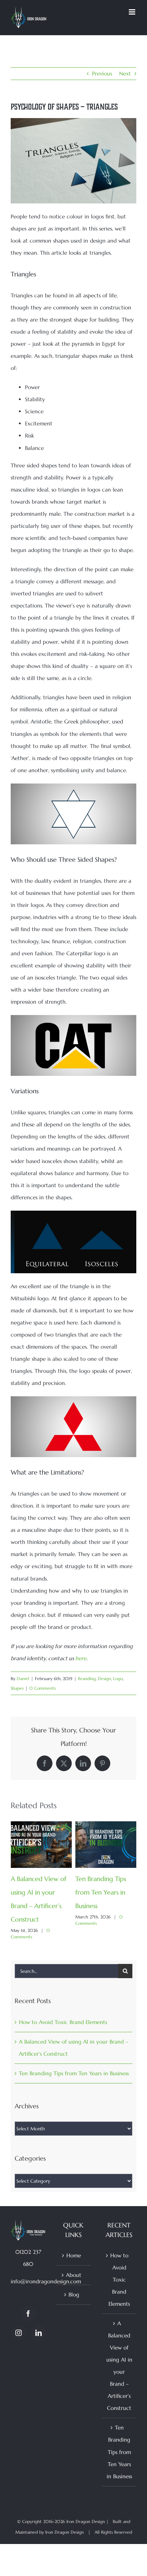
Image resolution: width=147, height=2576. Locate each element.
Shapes (17, 1688)
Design (104, 1679)
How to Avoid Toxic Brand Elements (63, 2023)
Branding (87, 1679)
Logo (118, 1679)
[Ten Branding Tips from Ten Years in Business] (106, 1825)
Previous (102, 73)
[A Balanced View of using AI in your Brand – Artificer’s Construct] (41, 1825)
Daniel (23, 1679)
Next (125, 73)
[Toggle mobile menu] (133, 12)
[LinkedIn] (39, 2333)
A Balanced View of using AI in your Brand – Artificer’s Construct (119, 2366)
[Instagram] (19, 2333)
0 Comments (42, 1688)
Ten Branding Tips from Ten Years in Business (101, 1892)
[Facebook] (28, 2314)
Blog (74, 2295)
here (81, 1658)
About (74, 2275)
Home (74, 2256)
